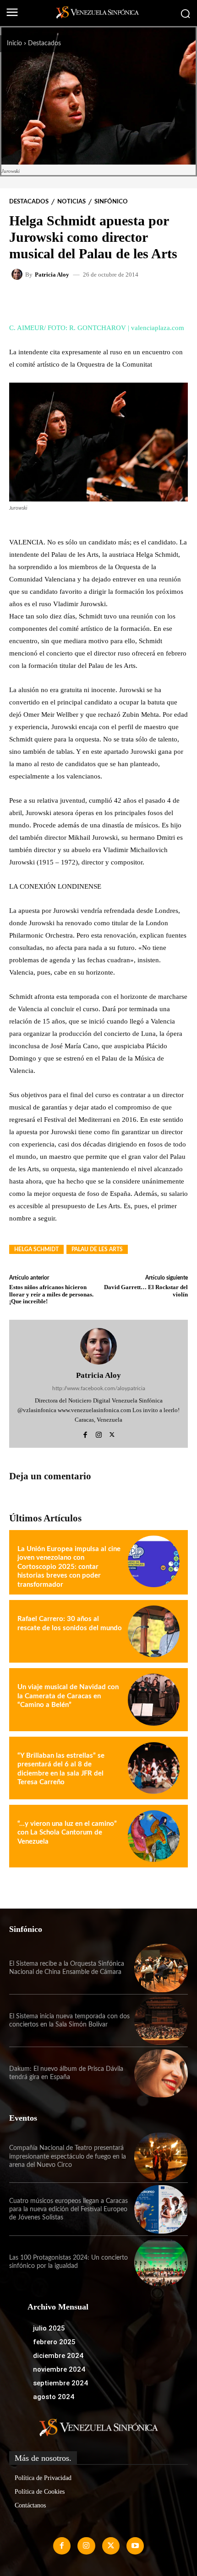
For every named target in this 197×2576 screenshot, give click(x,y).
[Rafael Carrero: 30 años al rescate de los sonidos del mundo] (154, 1631)
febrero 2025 (54, 2342)
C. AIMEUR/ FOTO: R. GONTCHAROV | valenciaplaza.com (97, 328)
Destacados (44, 43)
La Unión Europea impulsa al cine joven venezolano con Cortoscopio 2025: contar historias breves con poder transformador (69, 1567)
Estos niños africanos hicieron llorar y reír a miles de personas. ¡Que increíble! (51, 1294)
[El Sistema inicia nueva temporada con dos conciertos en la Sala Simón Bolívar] (161, 2021)
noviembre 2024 (59, 2369)
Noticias (71, 202)
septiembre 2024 (60, 2383)
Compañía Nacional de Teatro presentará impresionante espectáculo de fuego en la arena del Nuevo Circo (68, 2156)
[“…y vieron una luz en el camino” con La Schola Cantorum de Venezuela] (154, 1836)
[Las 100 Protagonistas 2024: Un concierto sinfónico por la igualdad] (161, 2262)
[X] (112, 1433)
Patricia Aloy (52, 275)
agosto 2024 (54, 2397)
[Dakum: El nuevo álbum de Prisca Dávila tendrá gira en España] (161, 2073)
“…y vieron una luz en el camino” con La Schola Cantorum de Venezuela (67, 1833)
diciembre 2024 (58, 2356)
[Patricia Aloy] (18, 274)
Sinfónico (111, 202)
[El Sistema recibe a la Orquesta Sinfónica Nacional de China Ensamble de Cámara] (161, 1968)
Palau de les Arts (97, 1249)
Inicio (14, 43)
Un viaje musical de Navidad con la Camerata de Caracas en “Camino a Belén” (68, 1696)
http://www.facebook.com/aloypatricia (99, 1388)
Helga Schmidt (36, 1249)
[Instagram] (99, 1433)
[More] (126, 300)
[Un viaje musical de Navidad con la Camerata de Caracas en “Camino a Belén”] (154, 1699)
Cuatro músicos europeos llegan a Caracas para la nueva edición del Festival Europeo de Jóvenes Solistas (68, 2209)
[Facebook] (85, 1433)
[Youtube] (135, 2546)
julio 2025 (49, 2328)
